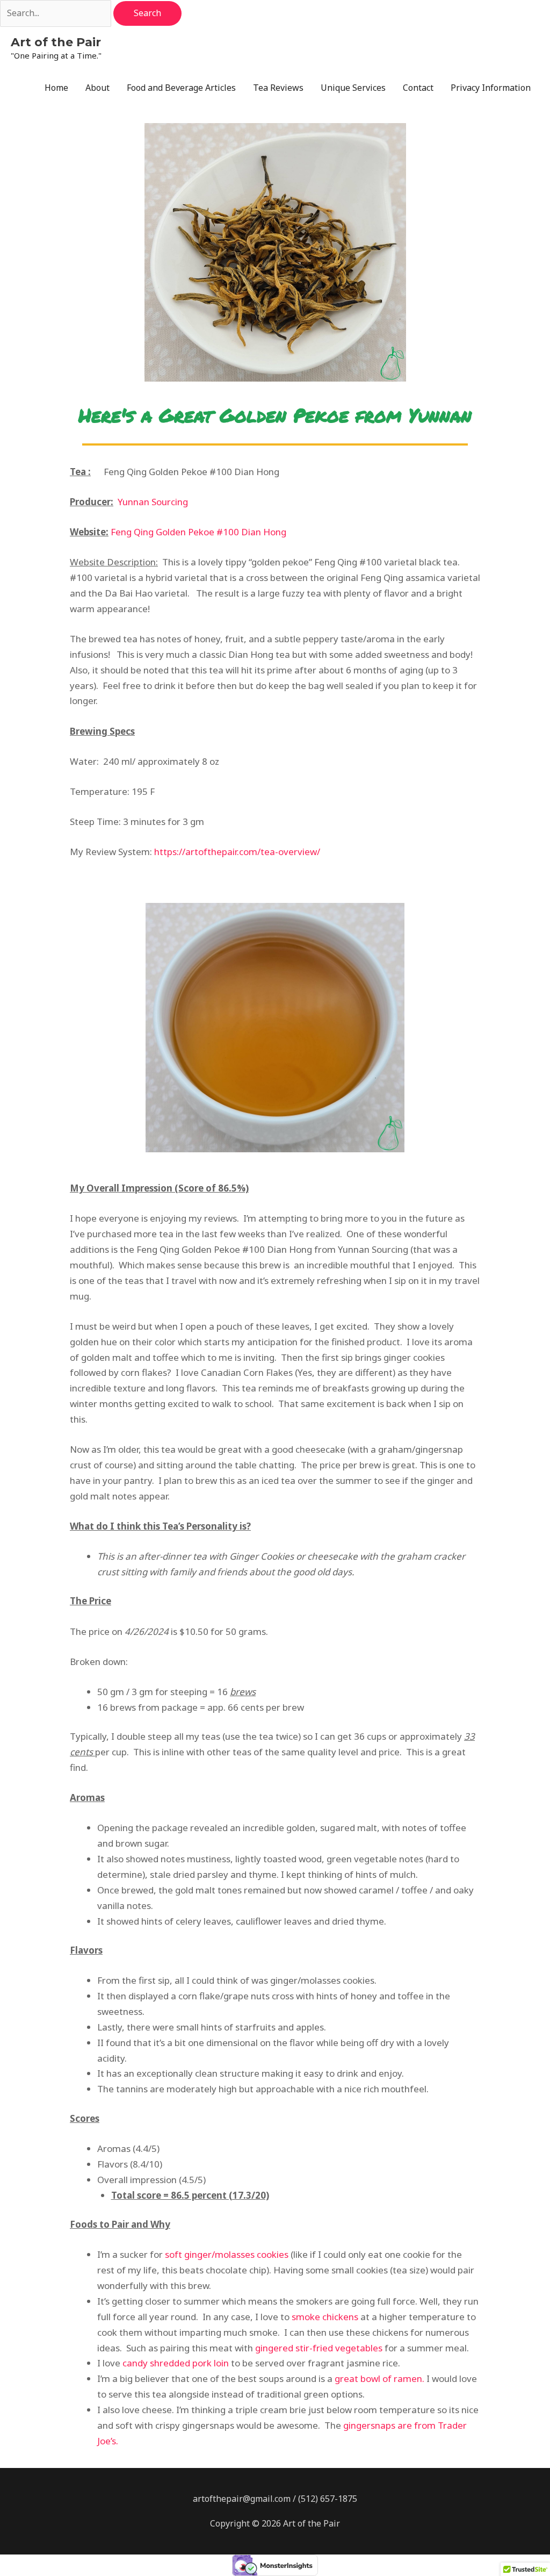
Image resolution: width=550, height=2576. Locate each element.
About (97, 88)
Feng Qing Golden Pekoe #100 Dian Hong (198, 532)
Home (56, 88)
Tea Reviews (278, 88)
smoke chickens (325, 2317)
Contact (418, 88)
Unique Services (353, 88)
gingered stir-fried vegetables (319, 2348)
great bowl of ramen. (381, 2378)
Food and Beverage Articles (181, 88)
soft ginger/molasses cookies (227, 2254)
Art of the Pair (56, 42)
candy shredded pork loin (176, 2363)
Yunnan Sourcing (153, 502)
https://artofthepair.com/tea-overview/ (237, 852)
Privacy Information (491, 88)
